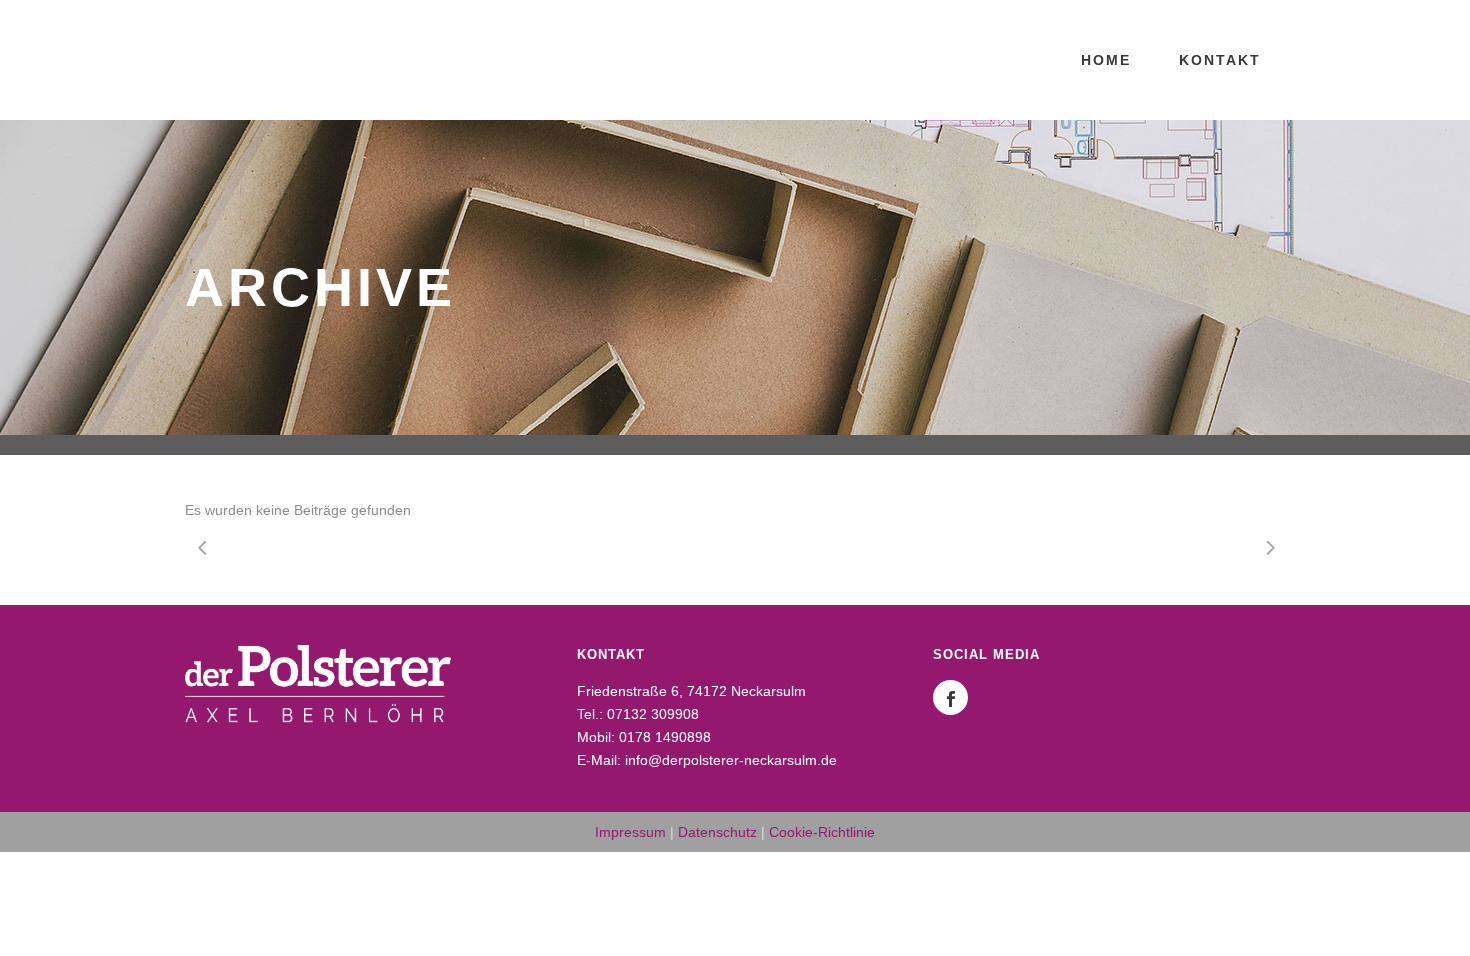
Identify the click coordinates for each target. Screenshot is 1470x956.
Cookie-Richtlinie (822, 832)
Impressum (630, 832)
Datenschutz (717, 832)
